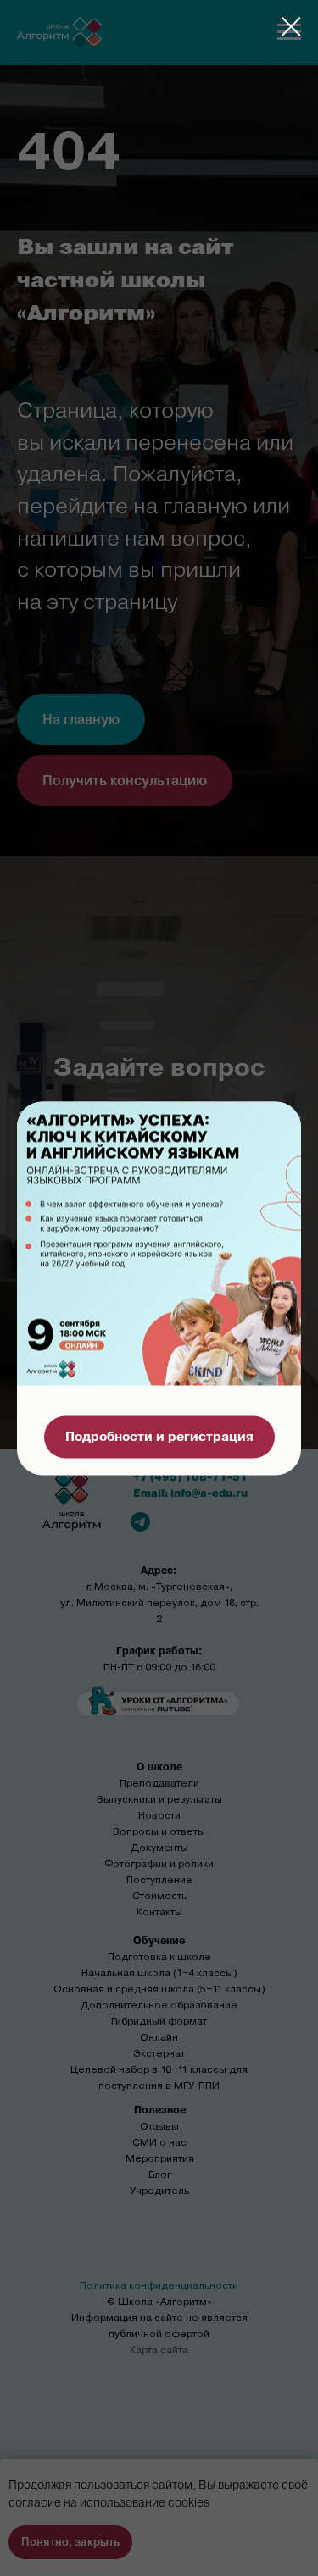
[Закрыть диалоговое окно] (291, 27)
